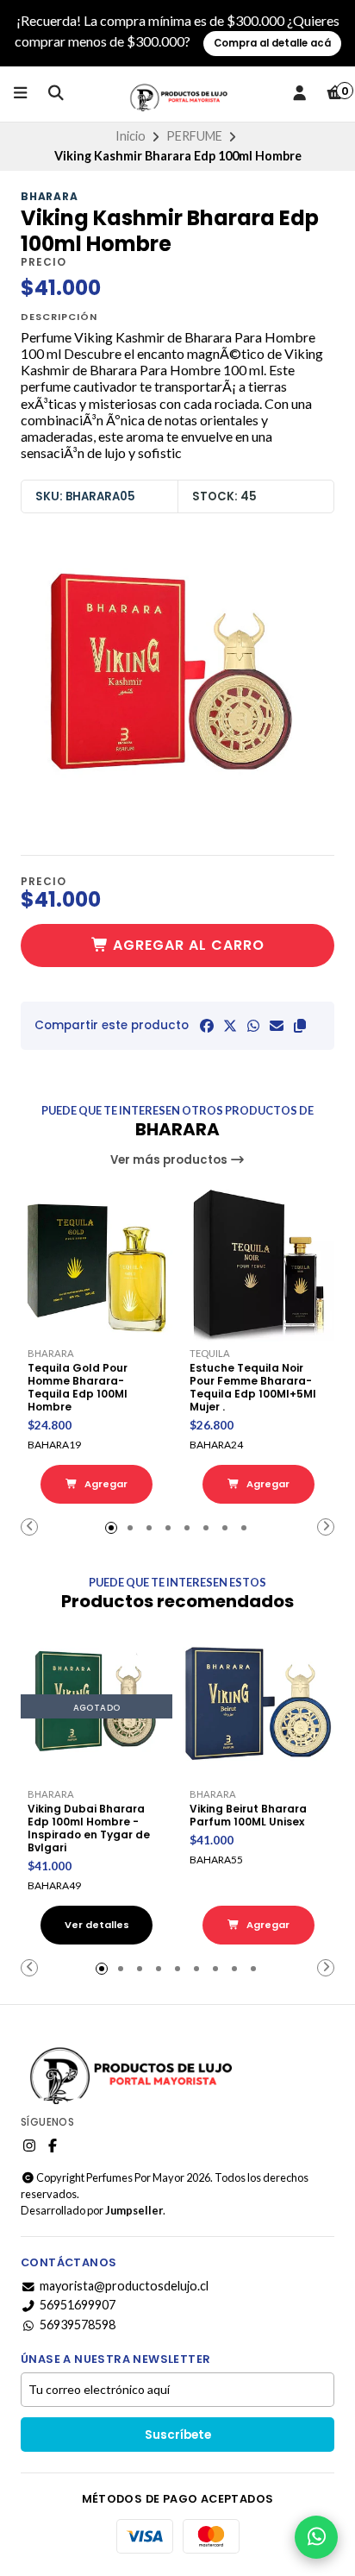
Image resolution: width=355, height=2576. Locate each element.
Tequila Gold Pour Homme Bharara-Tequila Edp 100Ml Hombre (78, 1387)
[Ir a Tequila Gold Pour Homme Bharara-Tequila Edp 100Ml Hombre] (97, 1266)
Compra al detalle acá (272, 43)
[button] (300, 1026)
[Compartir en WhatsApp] (253, 1026)
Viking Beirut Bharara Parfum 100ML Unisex (248, 1815)
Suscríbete (178, 2435)
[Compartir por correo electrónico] (277, 1026)
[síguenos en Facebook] (53, 2146)
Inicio (131, 136)
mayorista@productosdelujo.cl (124, 2286)
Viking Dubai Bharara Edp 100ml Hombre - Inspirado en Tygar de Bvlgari (89, 1828)
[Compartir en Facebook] (207, 1026)
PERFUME (194, 136)
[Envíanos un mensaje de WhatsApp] (316, 2537)
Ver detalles (97, 1925)
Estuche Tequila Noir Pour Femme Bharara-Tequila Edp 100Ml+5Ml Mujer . (253, 1387)
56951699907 (78, 2305)
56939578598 (78, 2325)
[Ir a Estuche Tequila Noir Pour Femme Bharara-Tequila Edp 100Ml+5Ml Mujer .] (258, 1266)
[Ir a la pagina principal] (177, 94)
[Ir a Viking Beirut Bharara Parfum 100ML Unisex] (258, 1706)
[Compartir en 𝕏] (230, 1026)
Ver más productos (170, 1160)
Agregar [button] (105, 1484)
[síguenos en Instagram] (29, 2146)
